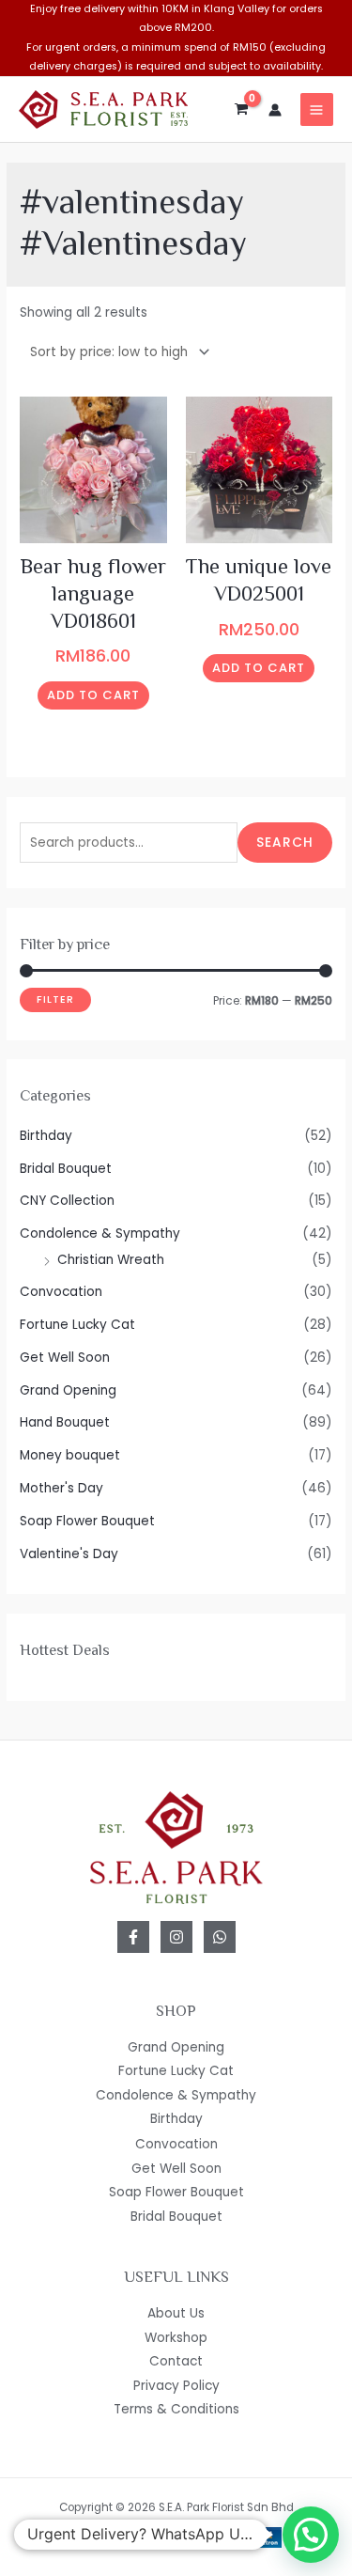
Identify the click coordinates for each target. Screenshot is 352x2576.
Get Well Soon (65, 1358)
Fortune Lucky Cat (77, 1325)
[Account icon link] (275, 110)
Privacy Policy (176, 2386)
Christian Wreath (111, 1260)
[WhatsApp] (220, 1937)
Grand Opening (68, 1390)
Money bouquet (70, 1455)
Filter (55, 999)
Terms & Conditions (176, 2409)
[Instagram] (176, 1937)
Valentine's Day (69, 1554)
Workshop (176, 2338)
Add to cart (93, 695)
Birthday (46, 1136)
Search (285, 843)
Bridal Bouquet (66, 1169)
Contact (176, 2361)
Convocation (61, 1292)
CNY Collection (67, 1201)
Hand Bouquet (65, 1422)
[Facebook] (133, 1937)
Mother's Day (61, 1488)
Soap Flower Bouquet (87, 1521)
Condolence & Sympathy (100, 1233)
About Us (176, 2313)
